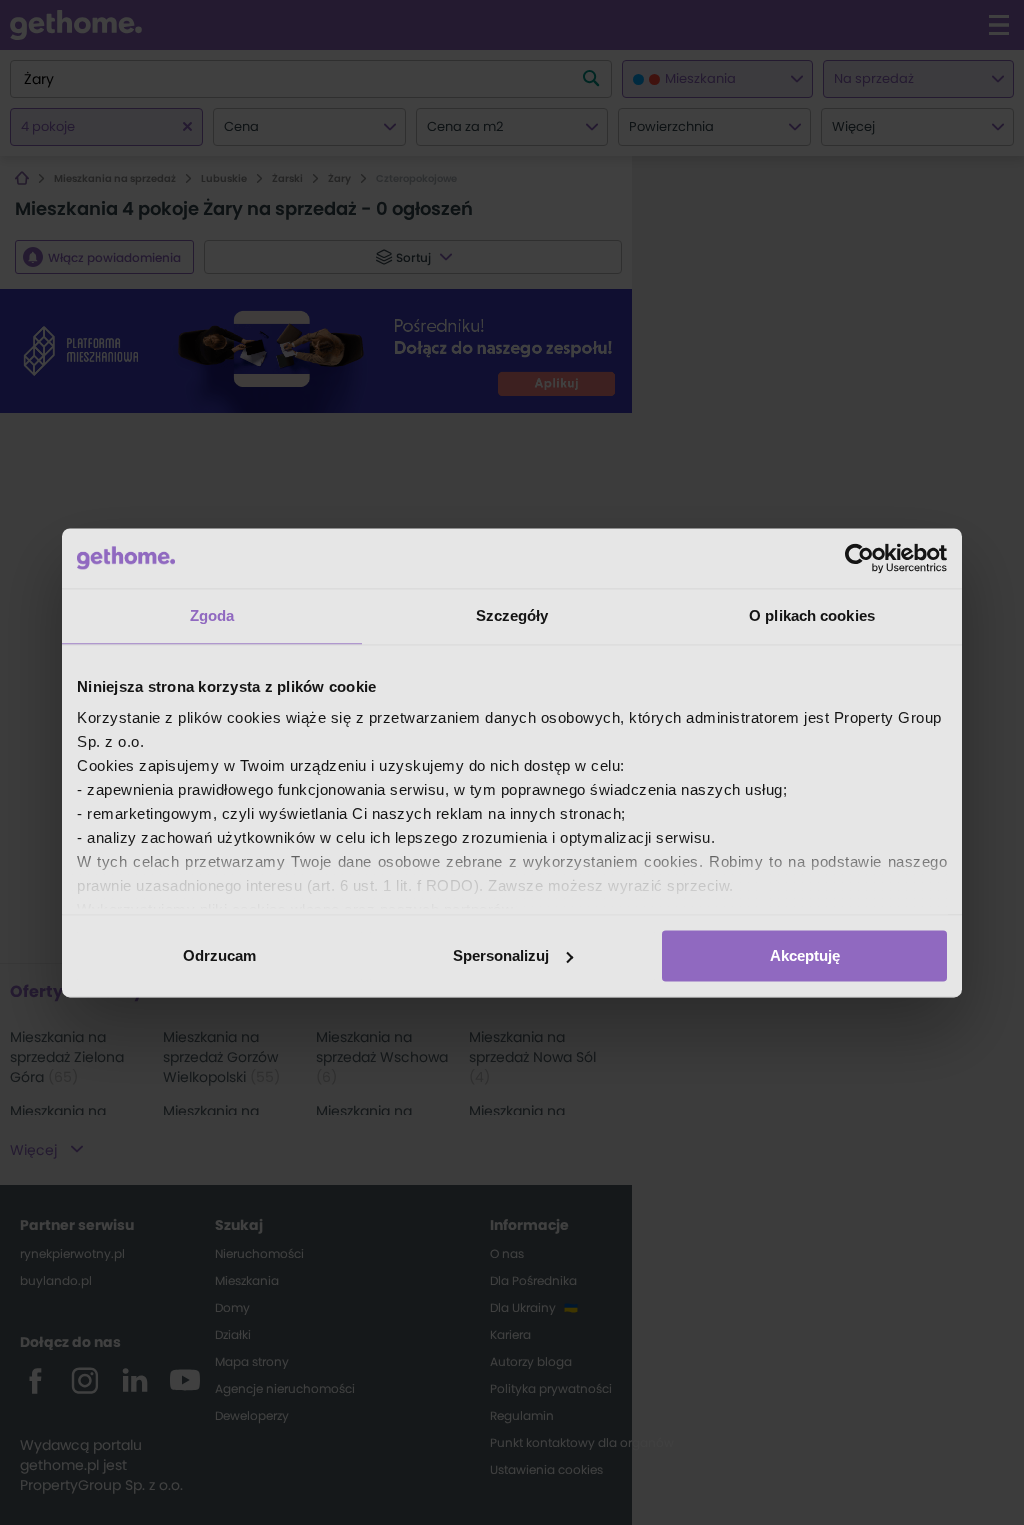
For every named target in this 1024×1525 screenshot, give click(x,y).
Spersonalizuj (501, 955)
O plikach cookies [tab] (812, 615)
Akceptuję (805, 955)
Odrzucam (219, 955)
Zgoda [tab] (212, 615)
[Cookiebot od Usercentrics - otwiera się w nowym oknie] (859, 558)
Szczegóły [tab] (512, 615)
